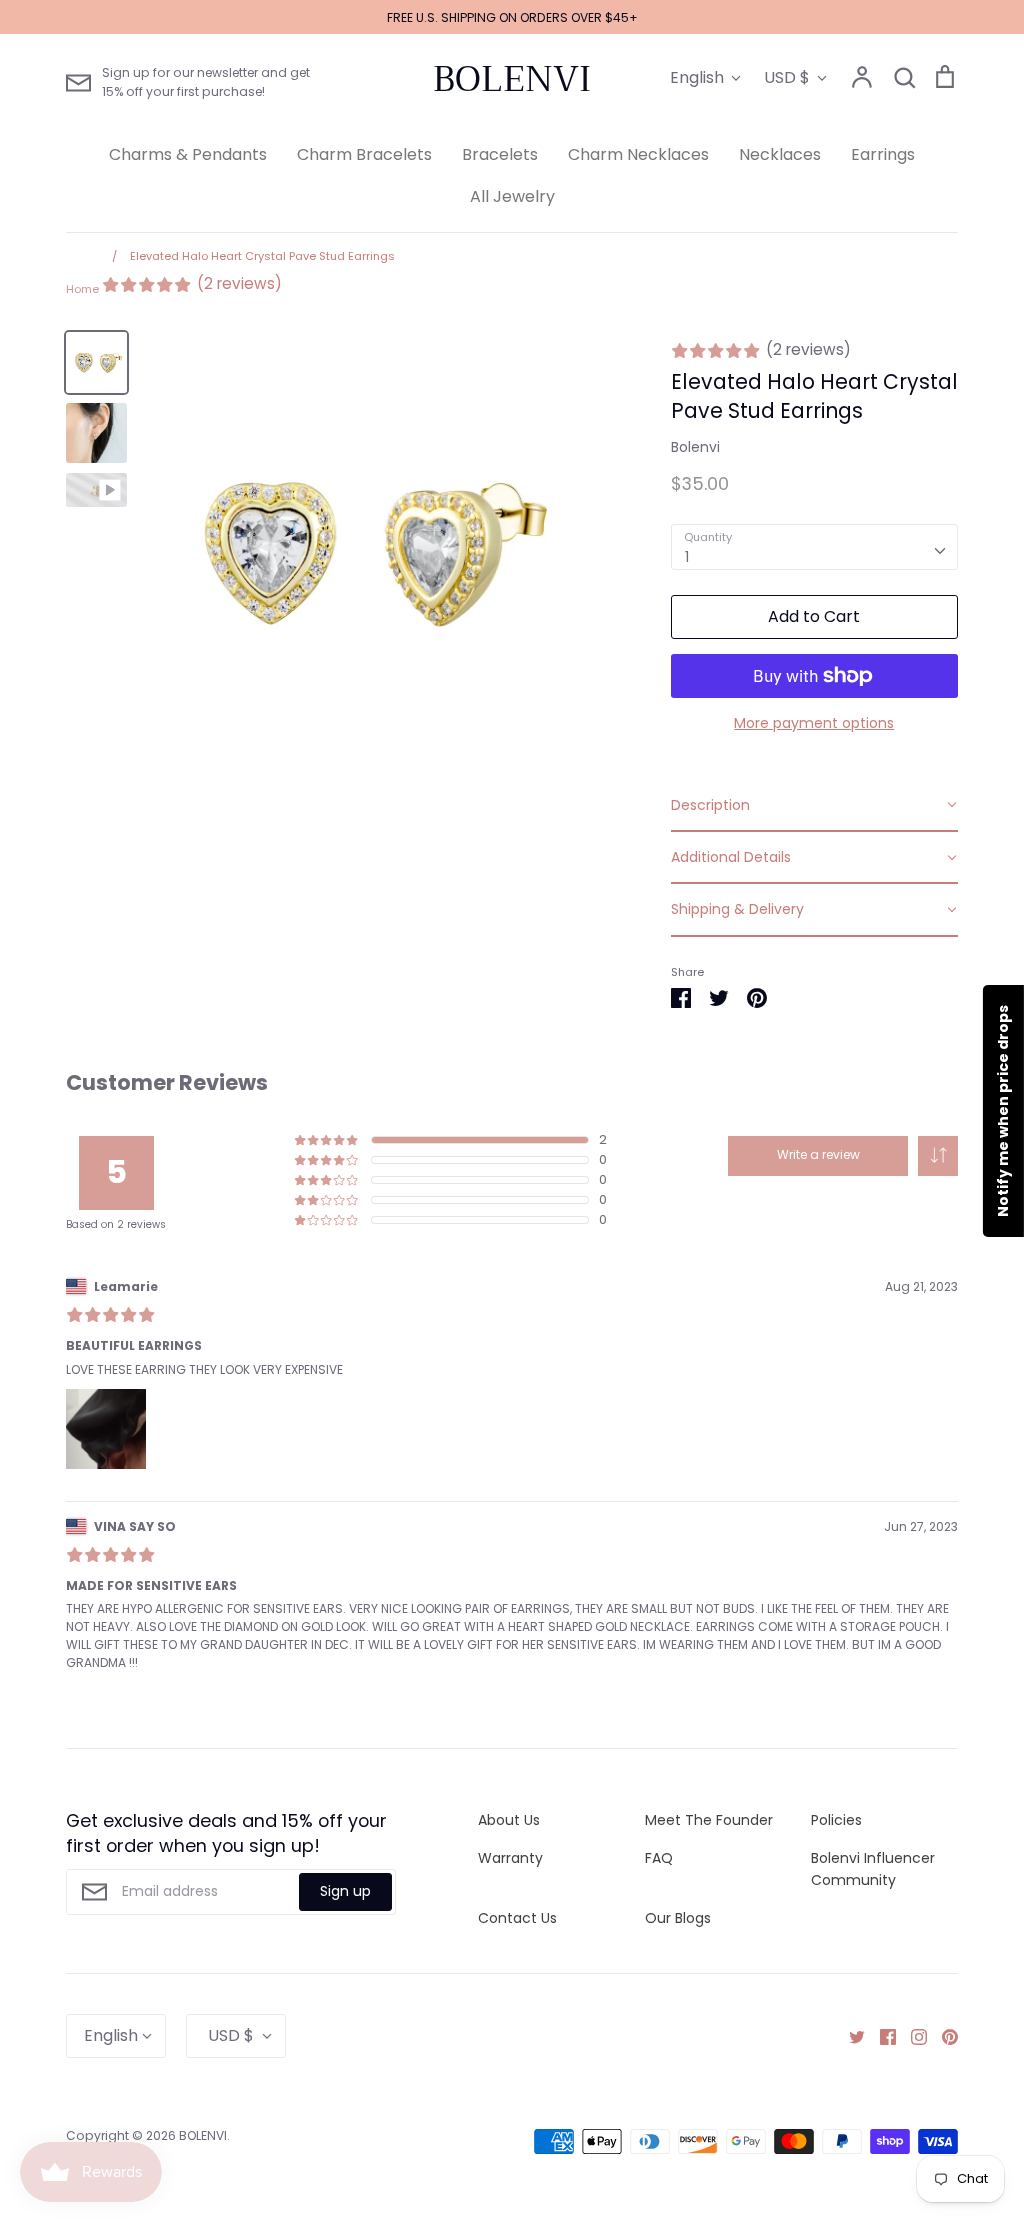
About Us (509, 1820)
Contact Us (517, 1918)
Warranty (510, 1858)
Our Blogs (678, 1918)
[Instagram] (911, 2036)
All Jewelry (512, 196)
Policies (836, 1820)
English (697, 77)
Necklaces (780, 154)
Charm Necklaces (638, 154)
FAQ (659, 1858)
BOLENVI (512, 79)
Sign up (345, 1891)
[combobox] (814, 547)
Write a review (818, 1154)
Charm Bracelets (364, 154)
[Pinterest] (942, 2036)
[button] (938, 1156)
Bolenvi (695, 447)
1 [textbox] (687, 557)
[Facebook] (880, 2036)
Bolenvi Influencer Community (873, 1869)
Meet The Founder (709, 1820)
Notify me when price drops (1003, 1111)
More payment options (814, 723)
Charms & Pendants (188, 154)
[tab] (814, 806)
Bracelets (500, 154)
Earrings (883, 154)
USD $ (787, 77)
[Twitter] (849, 2036)
